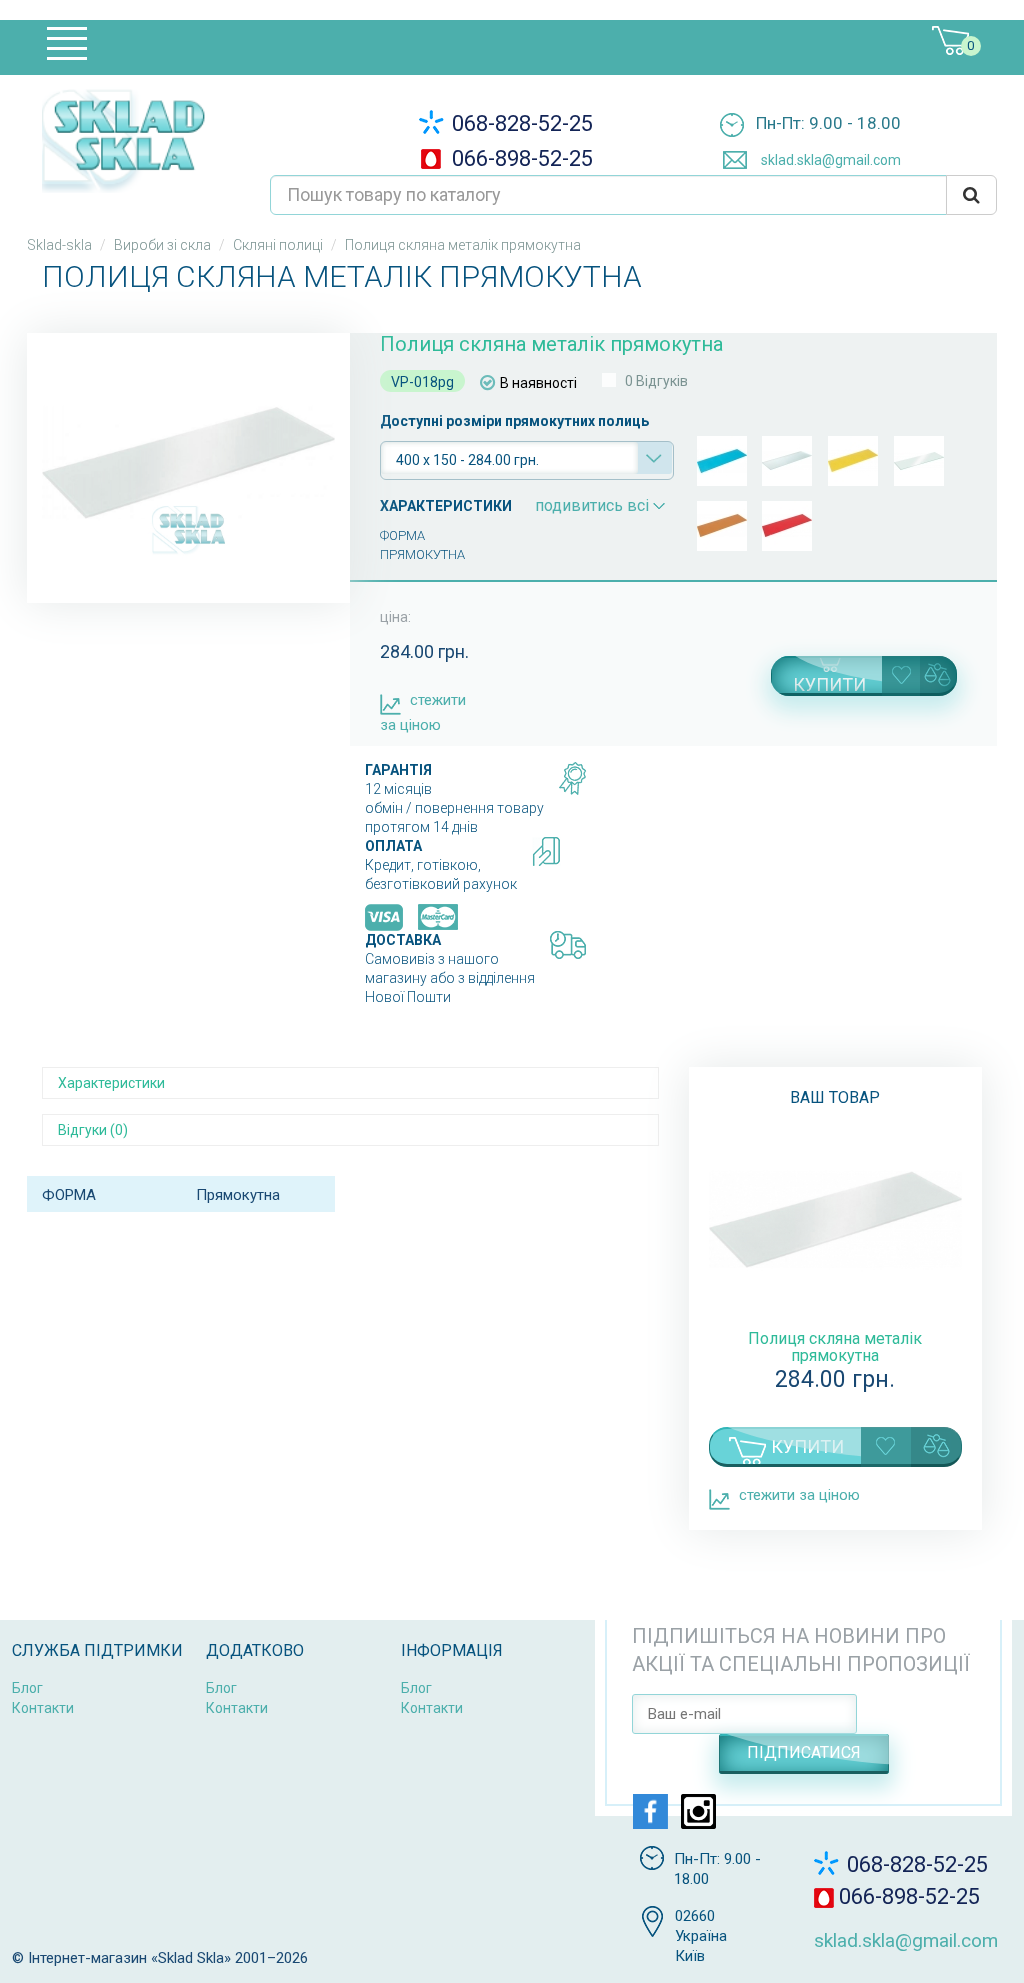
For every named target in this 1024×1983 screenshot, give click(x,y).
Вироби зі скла (162, 245)
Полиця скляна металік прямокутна (835, 1347)
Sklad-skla (59, 245)
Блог (27, 1688)
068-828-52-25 (520, 123)
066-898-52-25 (520, 158)
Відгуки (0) (93, 1130)
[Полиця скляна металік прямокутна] (188, 463)
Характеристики (111, 1083)
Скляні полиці (278, 245)
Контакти (43, 1708)
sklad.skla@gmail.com (829, 160)
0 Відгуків (656, 381)
